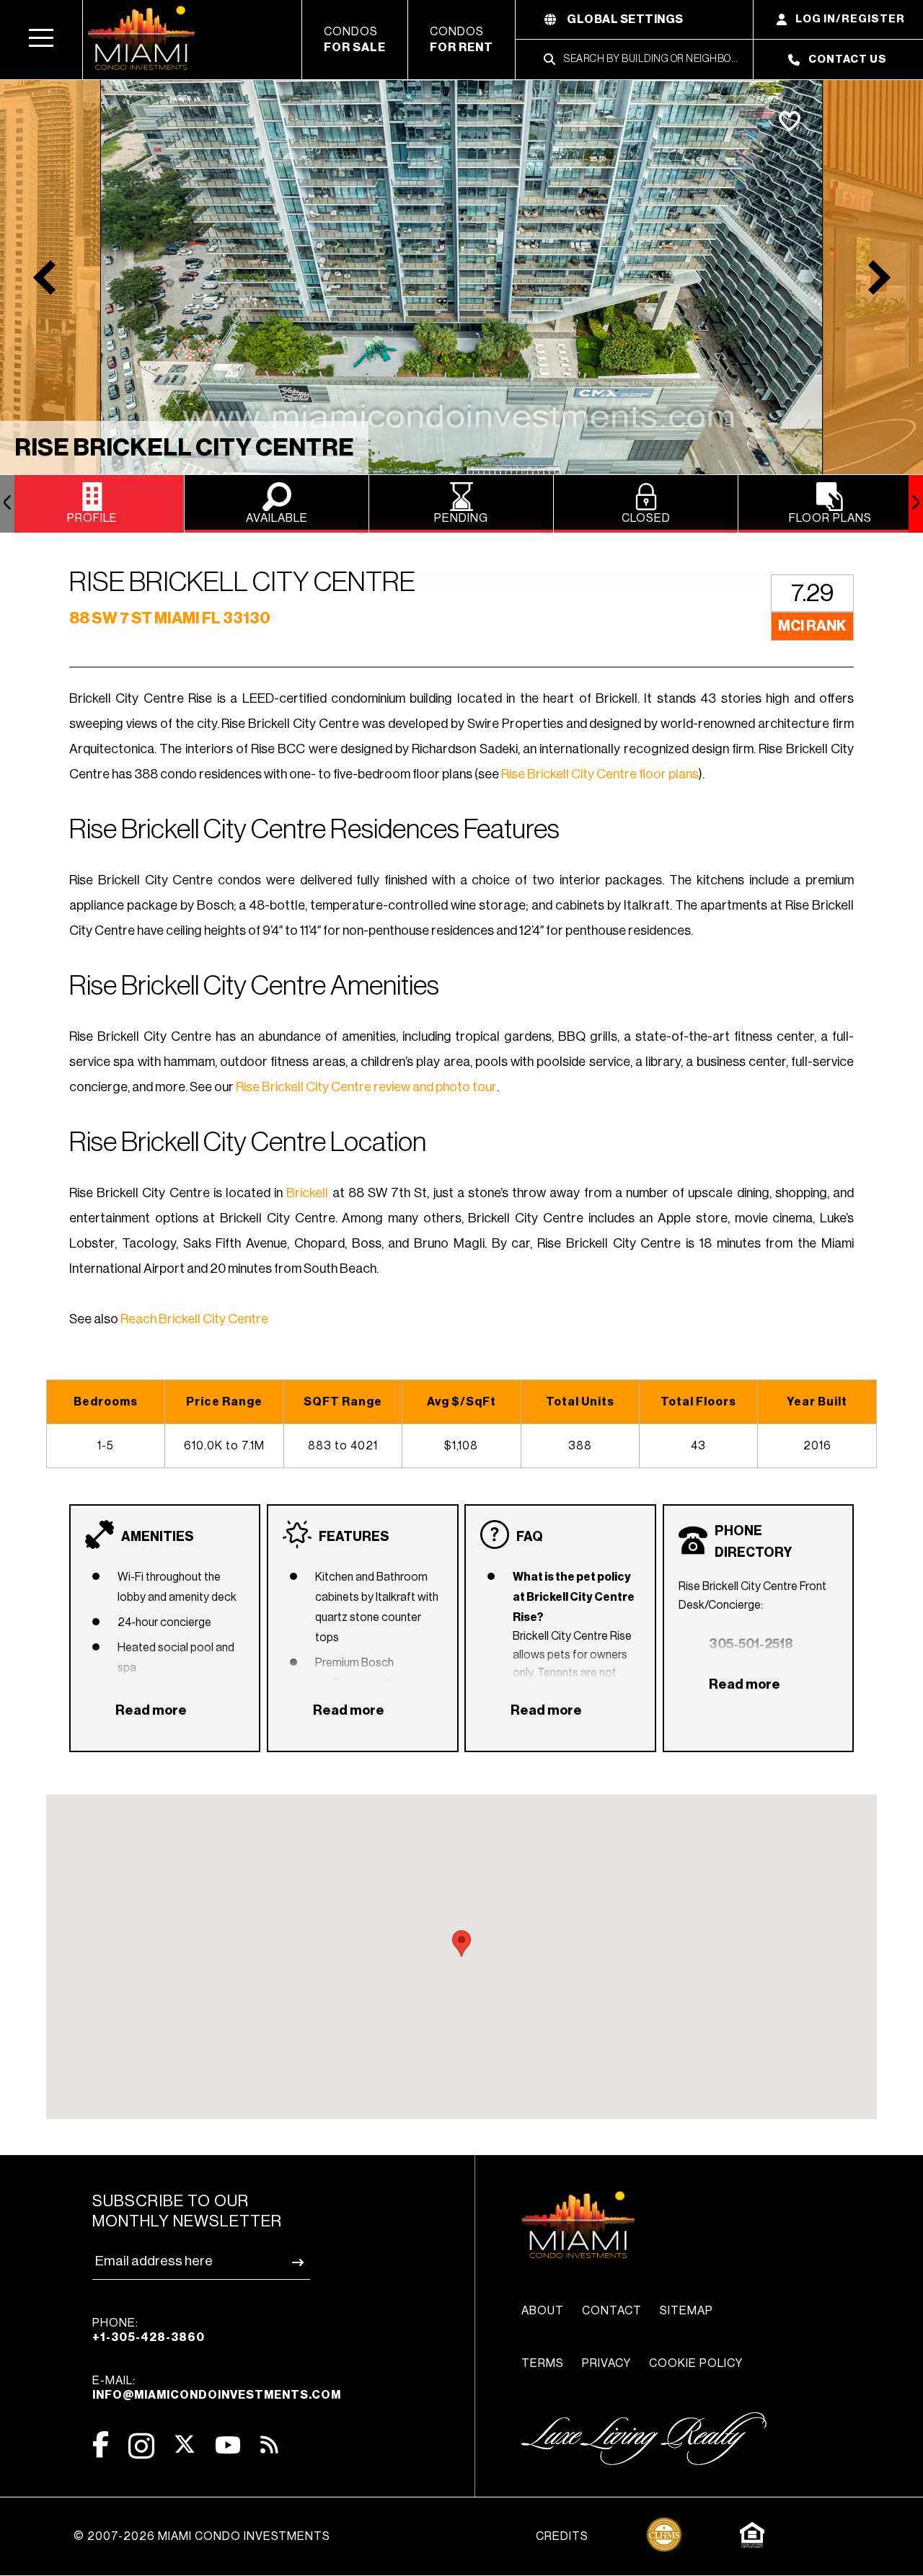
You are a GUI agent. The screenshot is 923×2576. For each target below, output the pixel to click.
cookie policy (696, 2363)
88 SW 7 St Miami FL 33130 (170, 618)
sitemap (686, 2311)
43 (698, 1446)
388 (580, 1446)
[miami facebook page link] (101, 2444)
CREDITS (562, 2536)
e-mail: (217, 2388)
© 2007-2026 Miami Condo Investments (202, 2536)
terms (543, 2363)
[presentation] (7, 504)
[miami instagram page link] (141, 2446)
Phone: (149, 2330)
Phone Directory (753, 1542)
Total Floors (698, 1402)
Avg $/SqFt (461, 1402)
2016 (817, 1446)
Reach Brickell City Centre (194, 1319)
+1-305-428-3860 (149, 2337)
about (543, 2311)
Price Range (224, 1402)
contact (612, 2311)
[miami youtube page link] (228, 2445)
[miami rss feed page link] (269, 2443)
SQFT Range (343, 1402)
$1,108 (461, 1446)
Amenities (158, 1537)
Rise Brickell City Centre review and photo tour (366, 1087)
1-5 (106, 1446)
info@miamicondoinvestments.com (217, 2395)
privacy (606, 2363)
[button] (41, 40)
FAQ (530, 1537)
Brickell (307, 1193)
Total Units (580, 1402)
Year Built (817, 1402)
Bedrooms (106, 1402)
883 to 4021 (343, 1446)
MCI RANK (812, 626)
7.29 (812, 593)
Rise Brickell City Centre (184, 448)
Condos (355, 40)
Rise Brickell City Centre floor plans (600, 774)
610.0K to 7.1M (224, 1446)
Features (354, 1537)
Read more (151, 1710)
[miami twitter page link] (185, 2444)
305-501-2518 (751, 1644)
